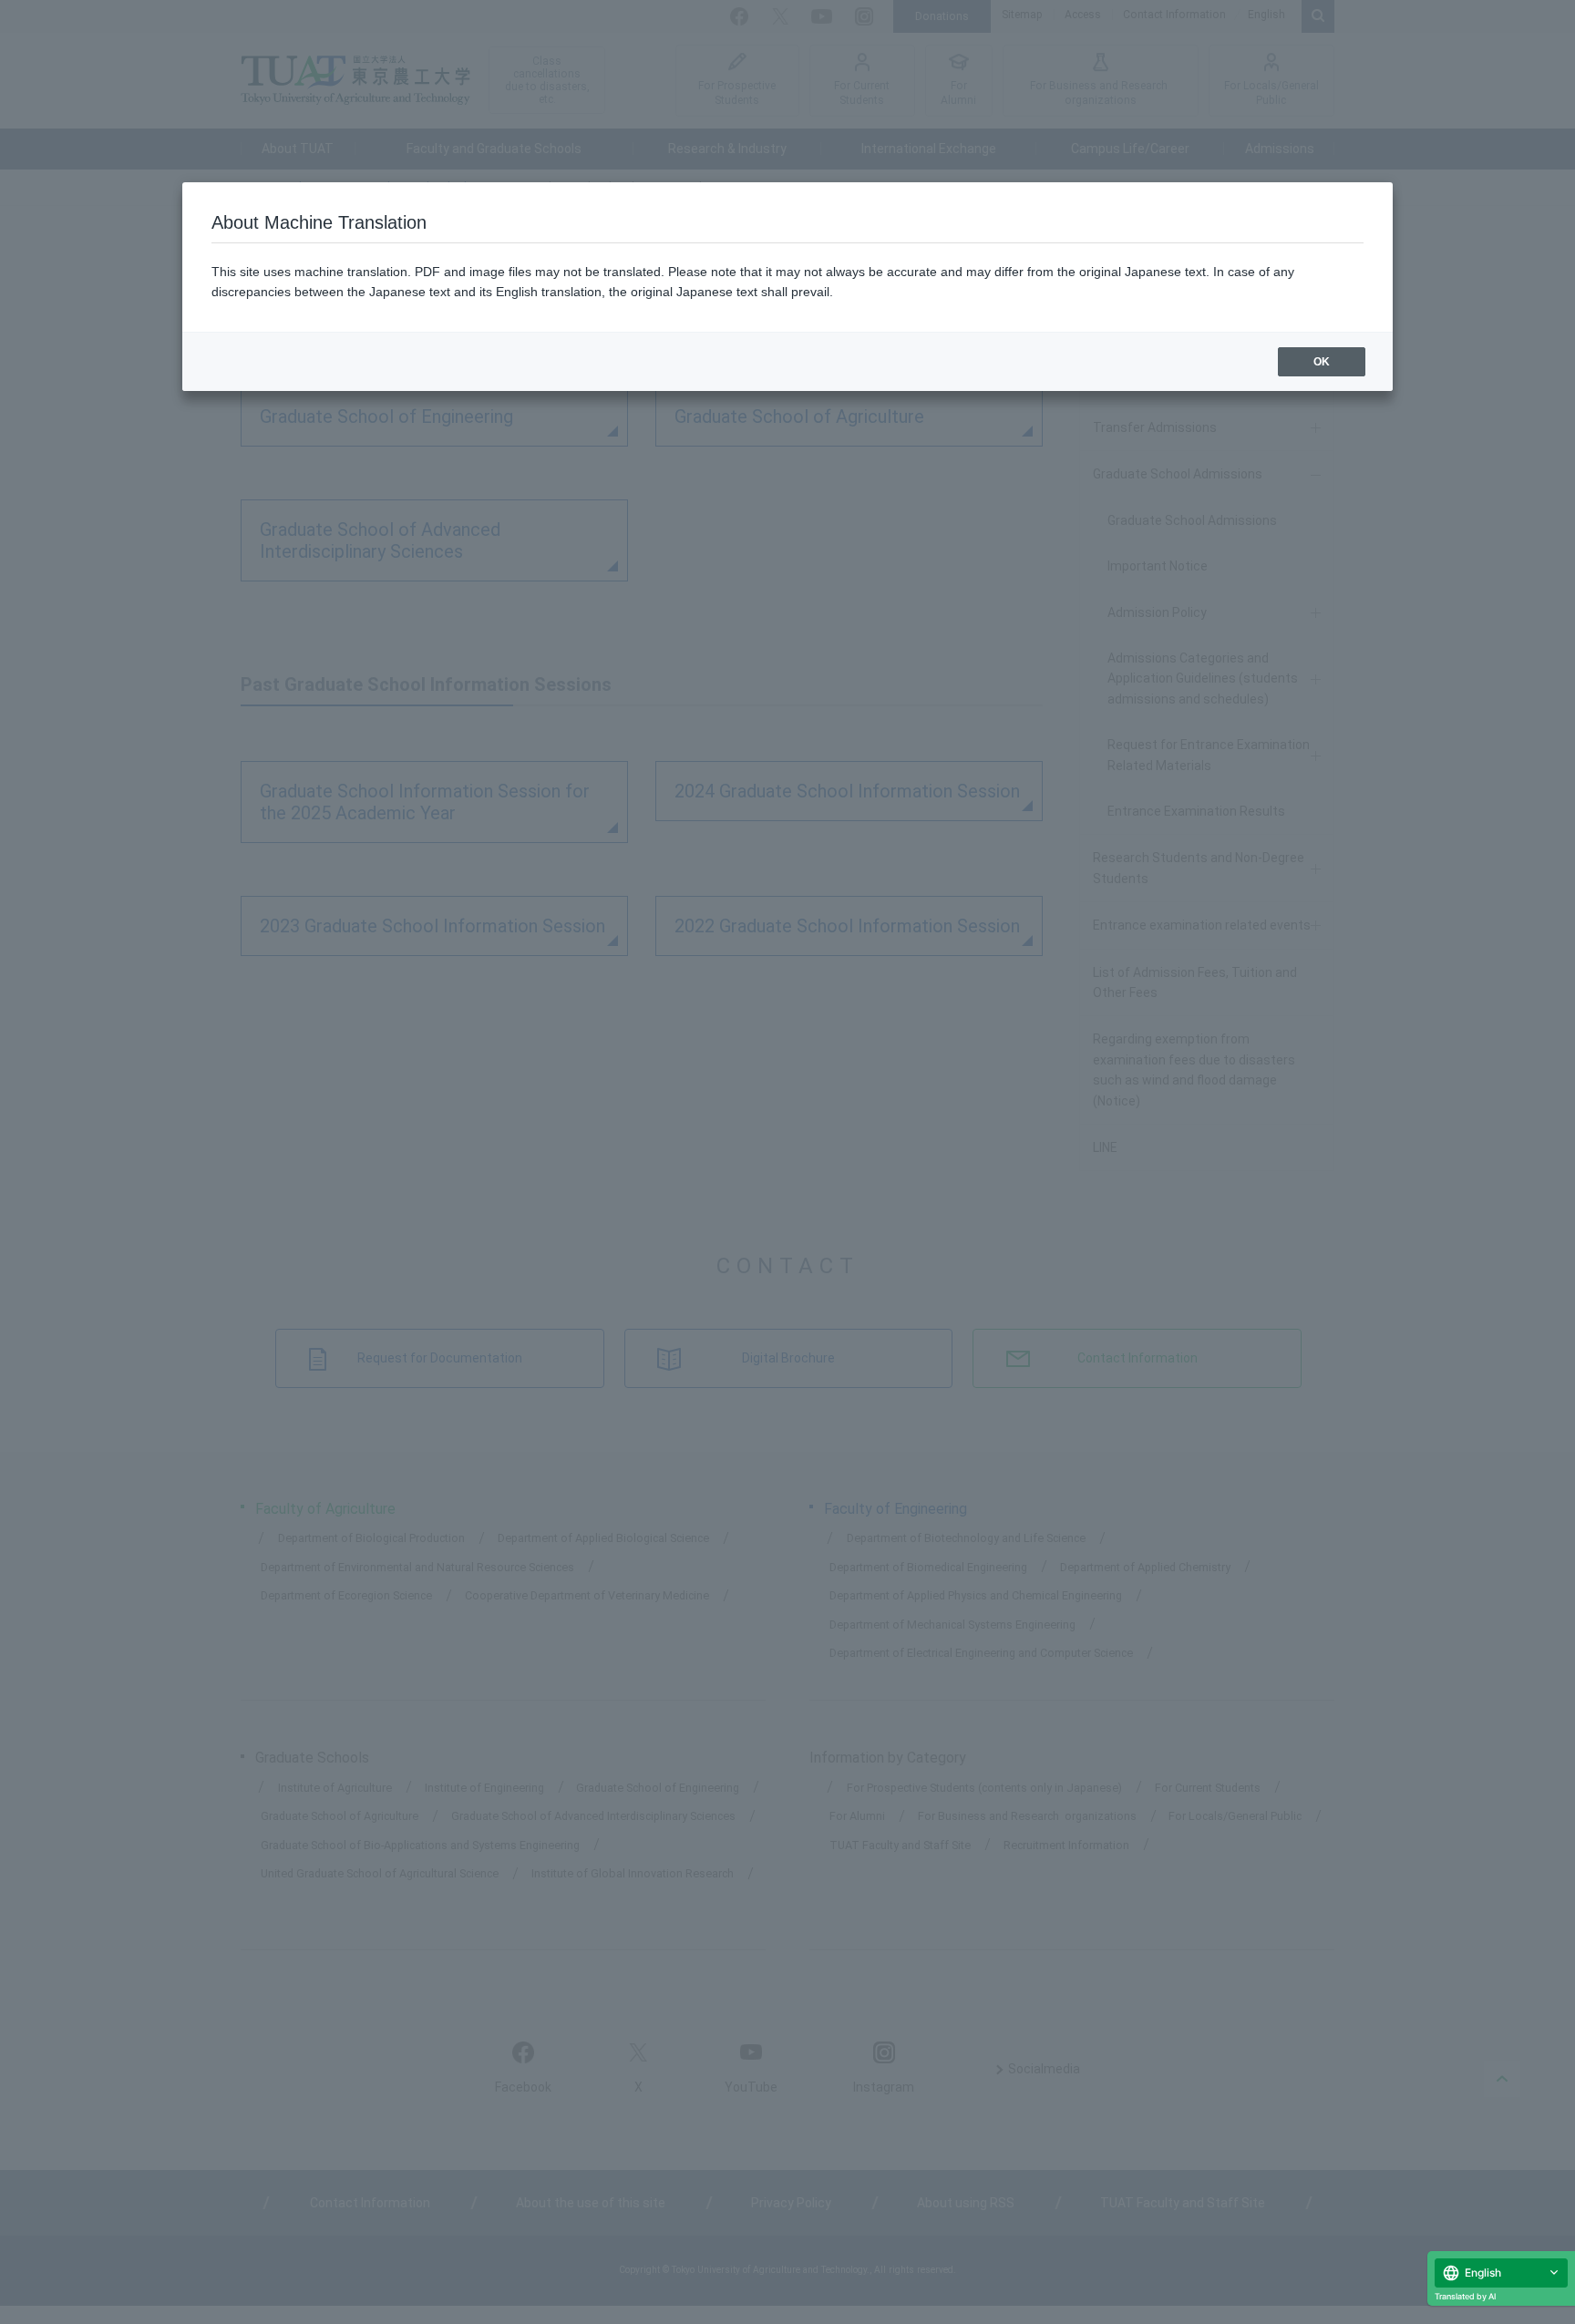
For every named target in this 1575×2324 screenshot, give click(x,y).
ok (1322, 362)
